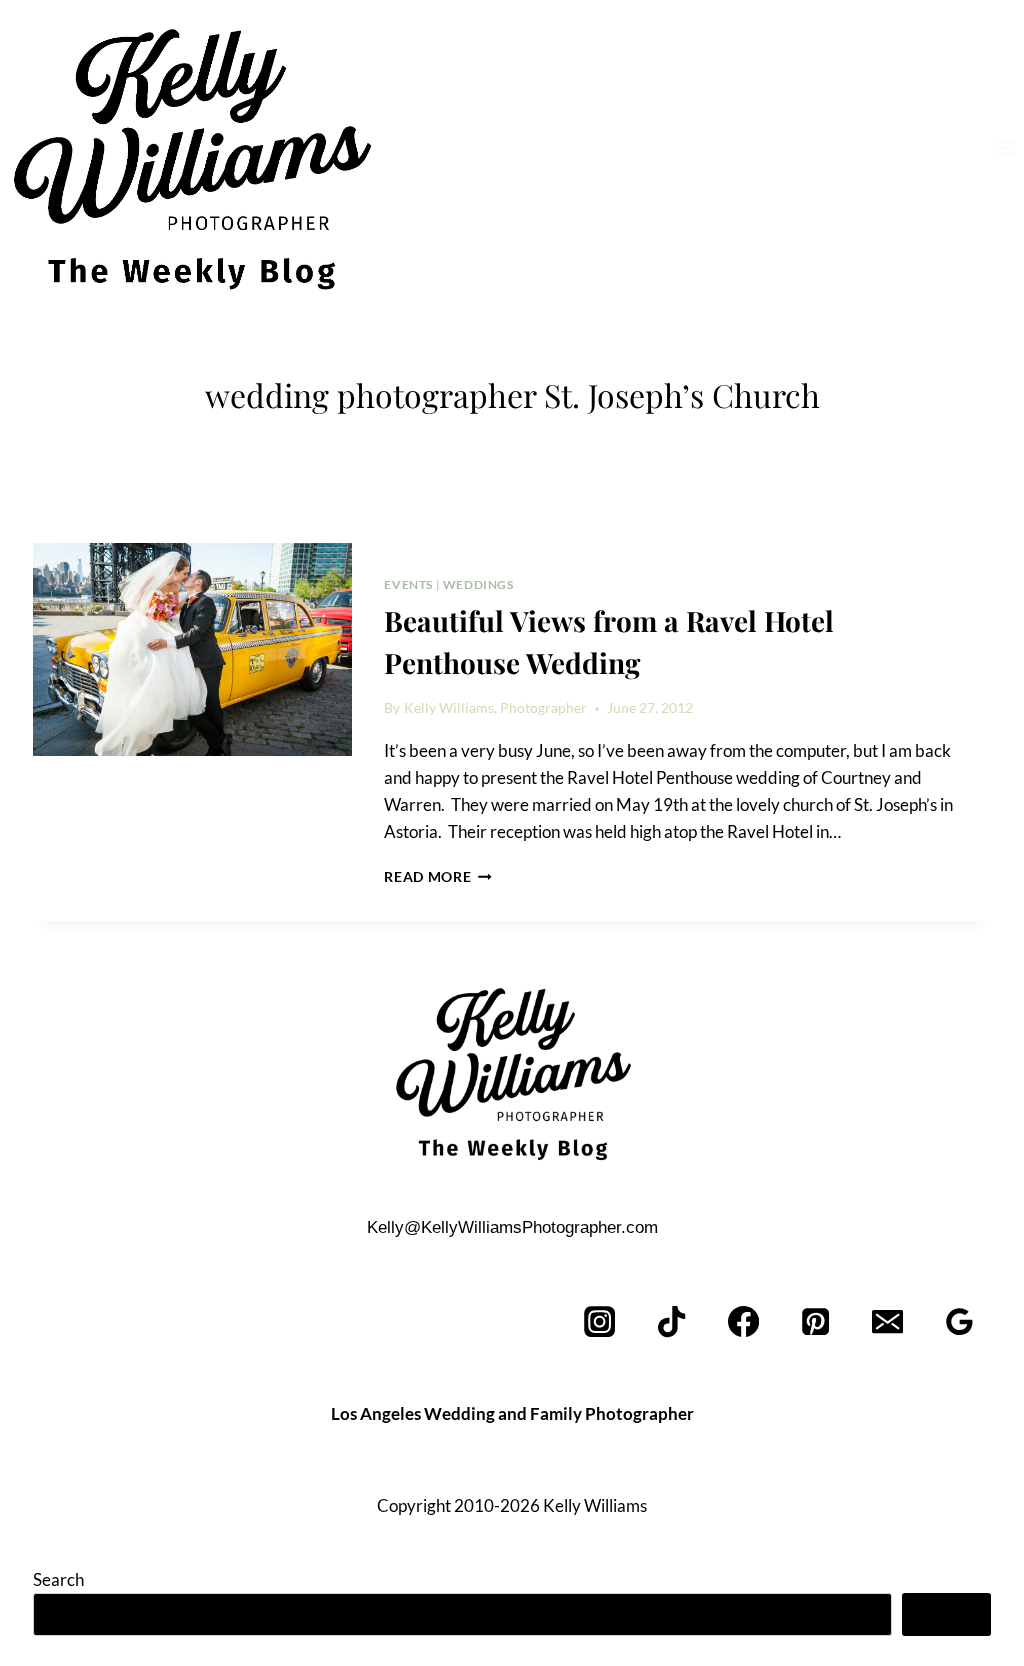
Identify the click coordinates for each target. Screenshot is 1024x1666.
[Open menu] (1005, 147)
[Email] (887, 1322)
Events (408, 584)
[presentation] (192, 649)
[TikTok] (672, 1322)
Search (58, 1579)
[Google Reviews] (959, 1322)
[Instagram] (600, 1322)
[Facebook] (744, 1322)
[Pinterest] (816, 1322)
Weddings (478, 584)
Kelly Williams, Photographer (495, 708)
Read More (438, 877)
